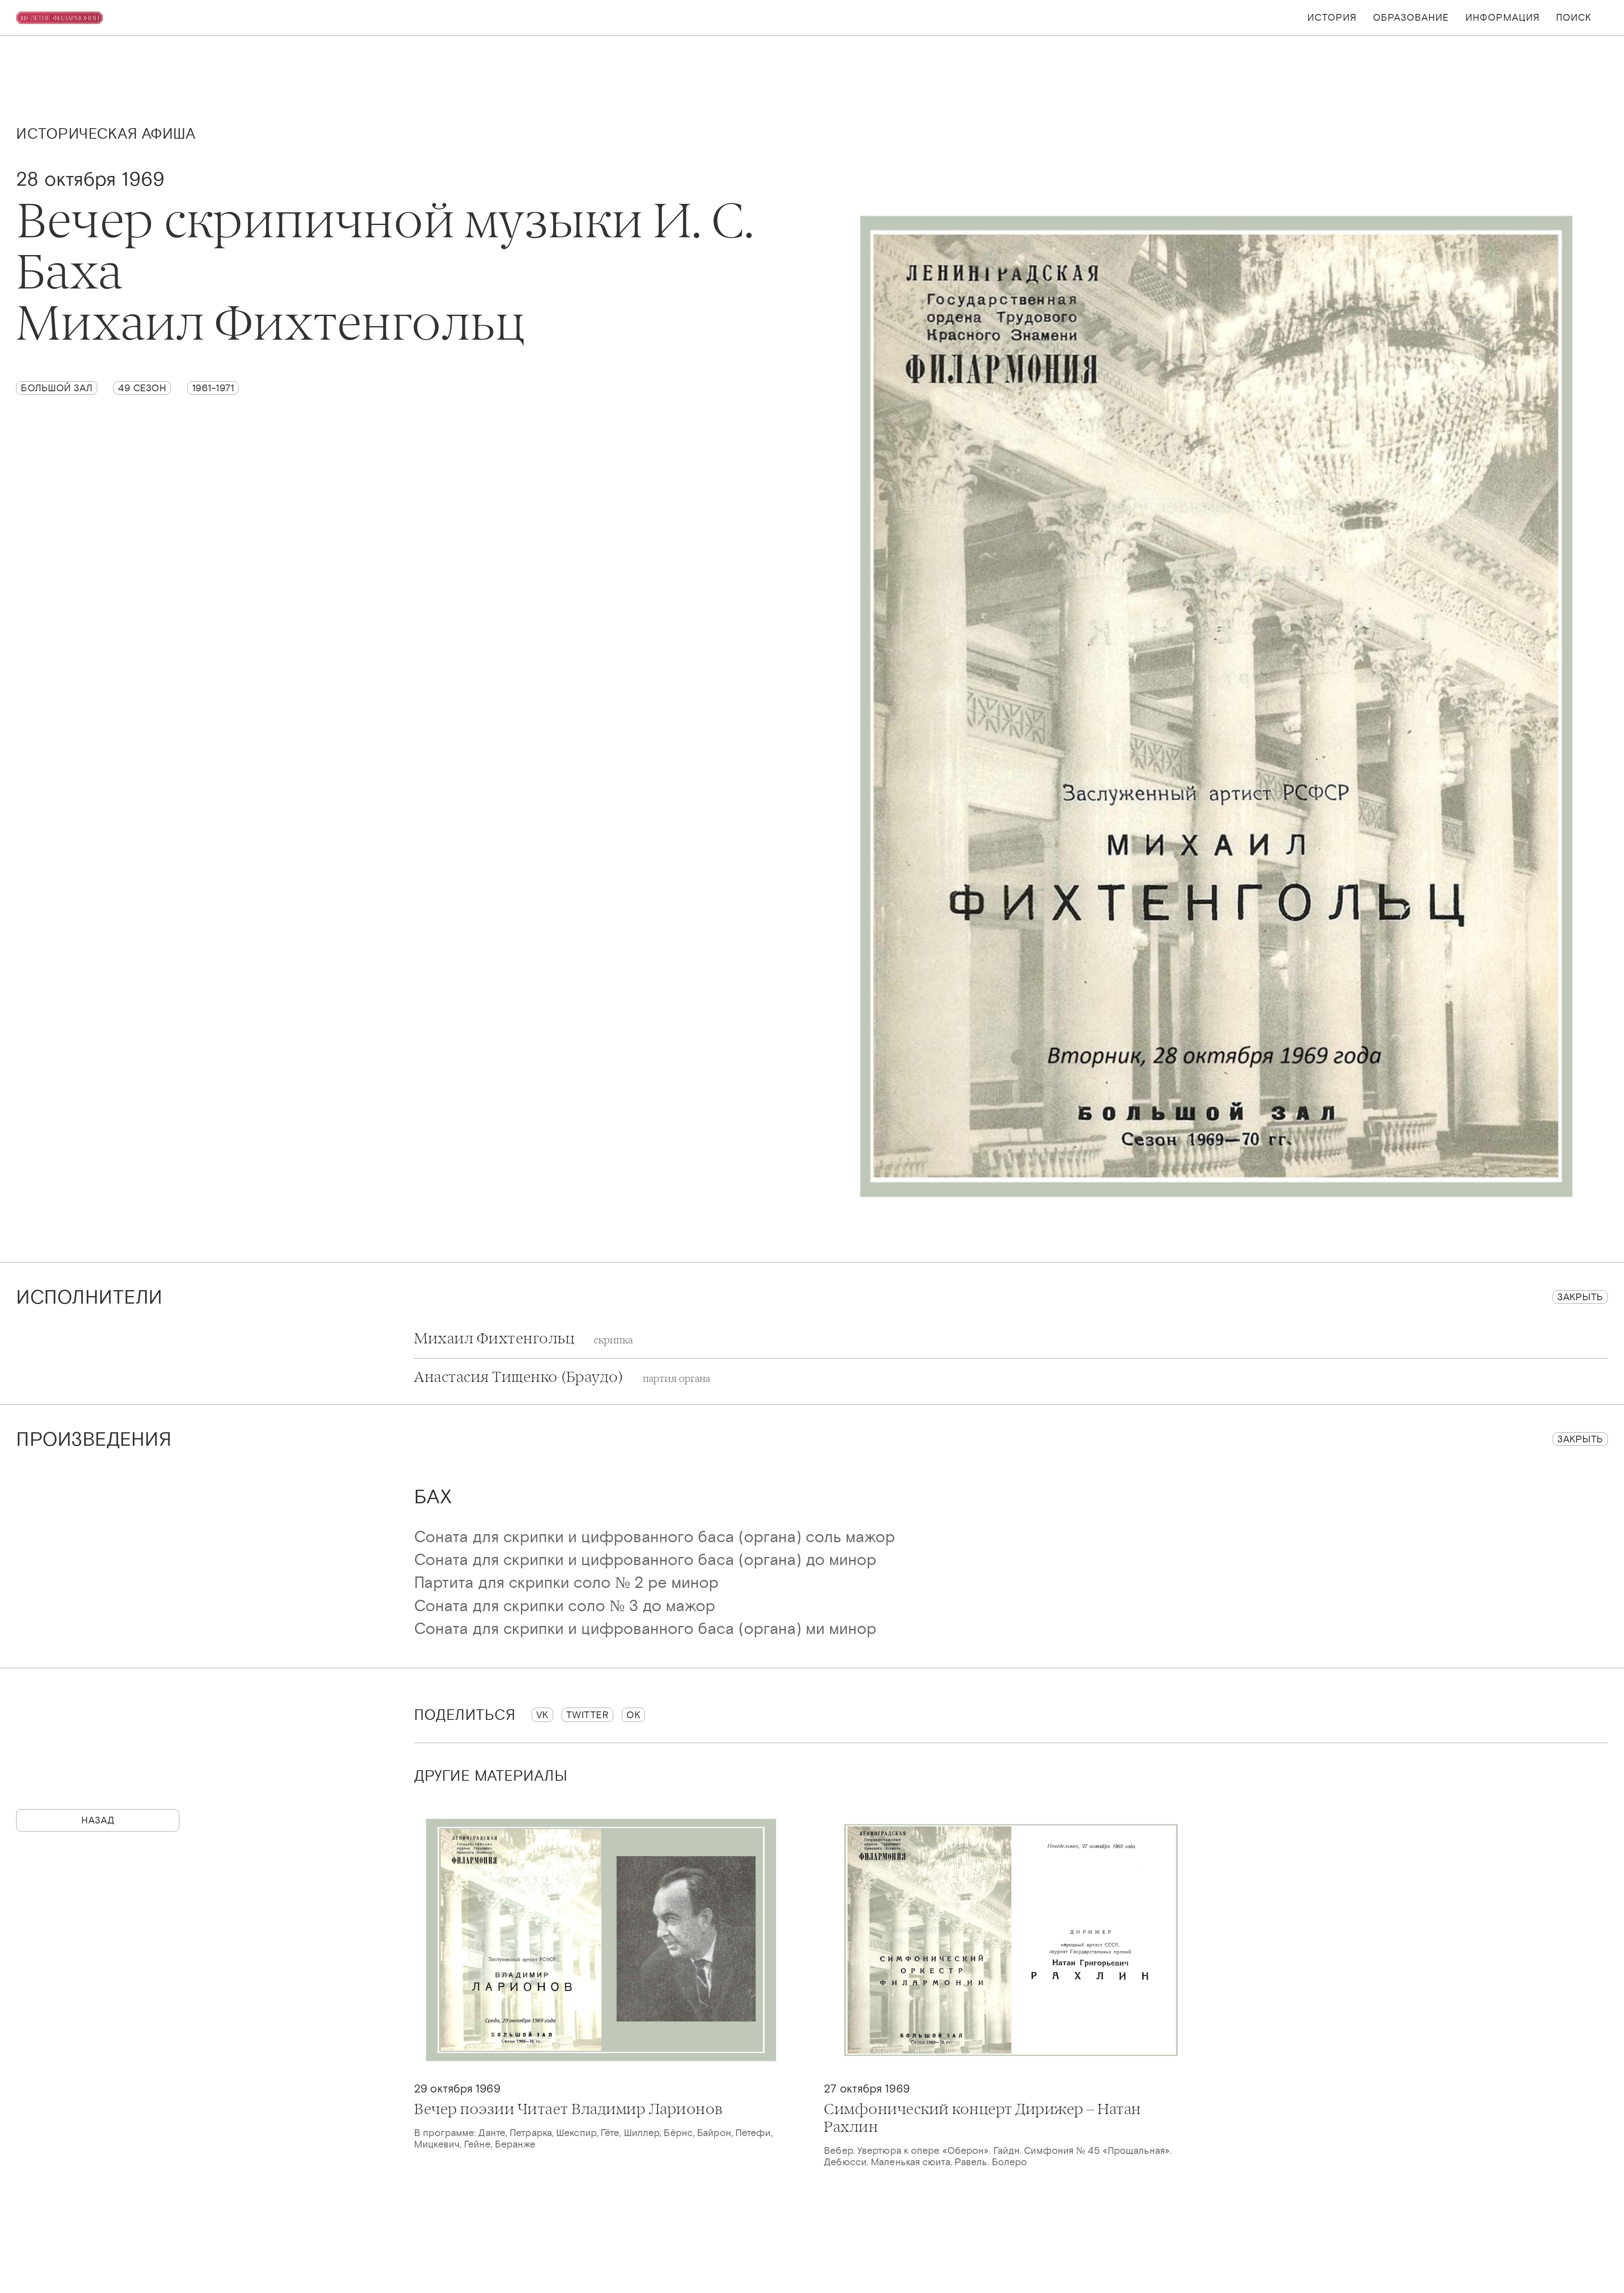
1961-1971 (213, 388)
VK (542, 1715)
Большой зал (57, 388)
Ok (633, 1715)
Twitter (588, 1715)
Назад (98, 1820)
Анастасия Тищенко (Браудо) (562, 1377)
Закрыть (1580, 1297)
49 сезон (142, 388)
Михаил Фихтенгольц (523, 1339)
